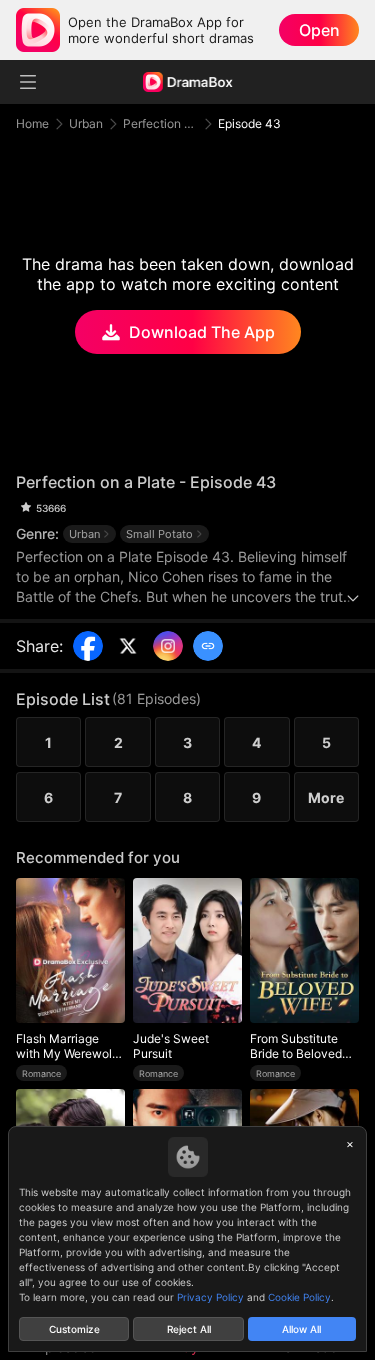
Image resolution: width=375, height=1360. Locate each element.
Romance (41, 1073)
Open (319, 30)
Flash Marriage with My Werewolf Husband (66, 1046)
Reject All (189, 1329)
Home (32, 124)
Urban (86, 124)
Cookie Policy (299, 1297)
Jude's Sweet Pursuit (171, 1046)
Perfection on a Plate (160, 124)
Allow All (301, 1329)
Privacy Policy (210, 1297)
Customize (74, 1329)
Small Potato (159, 534)
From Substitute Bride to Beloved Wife (296, 1046)
